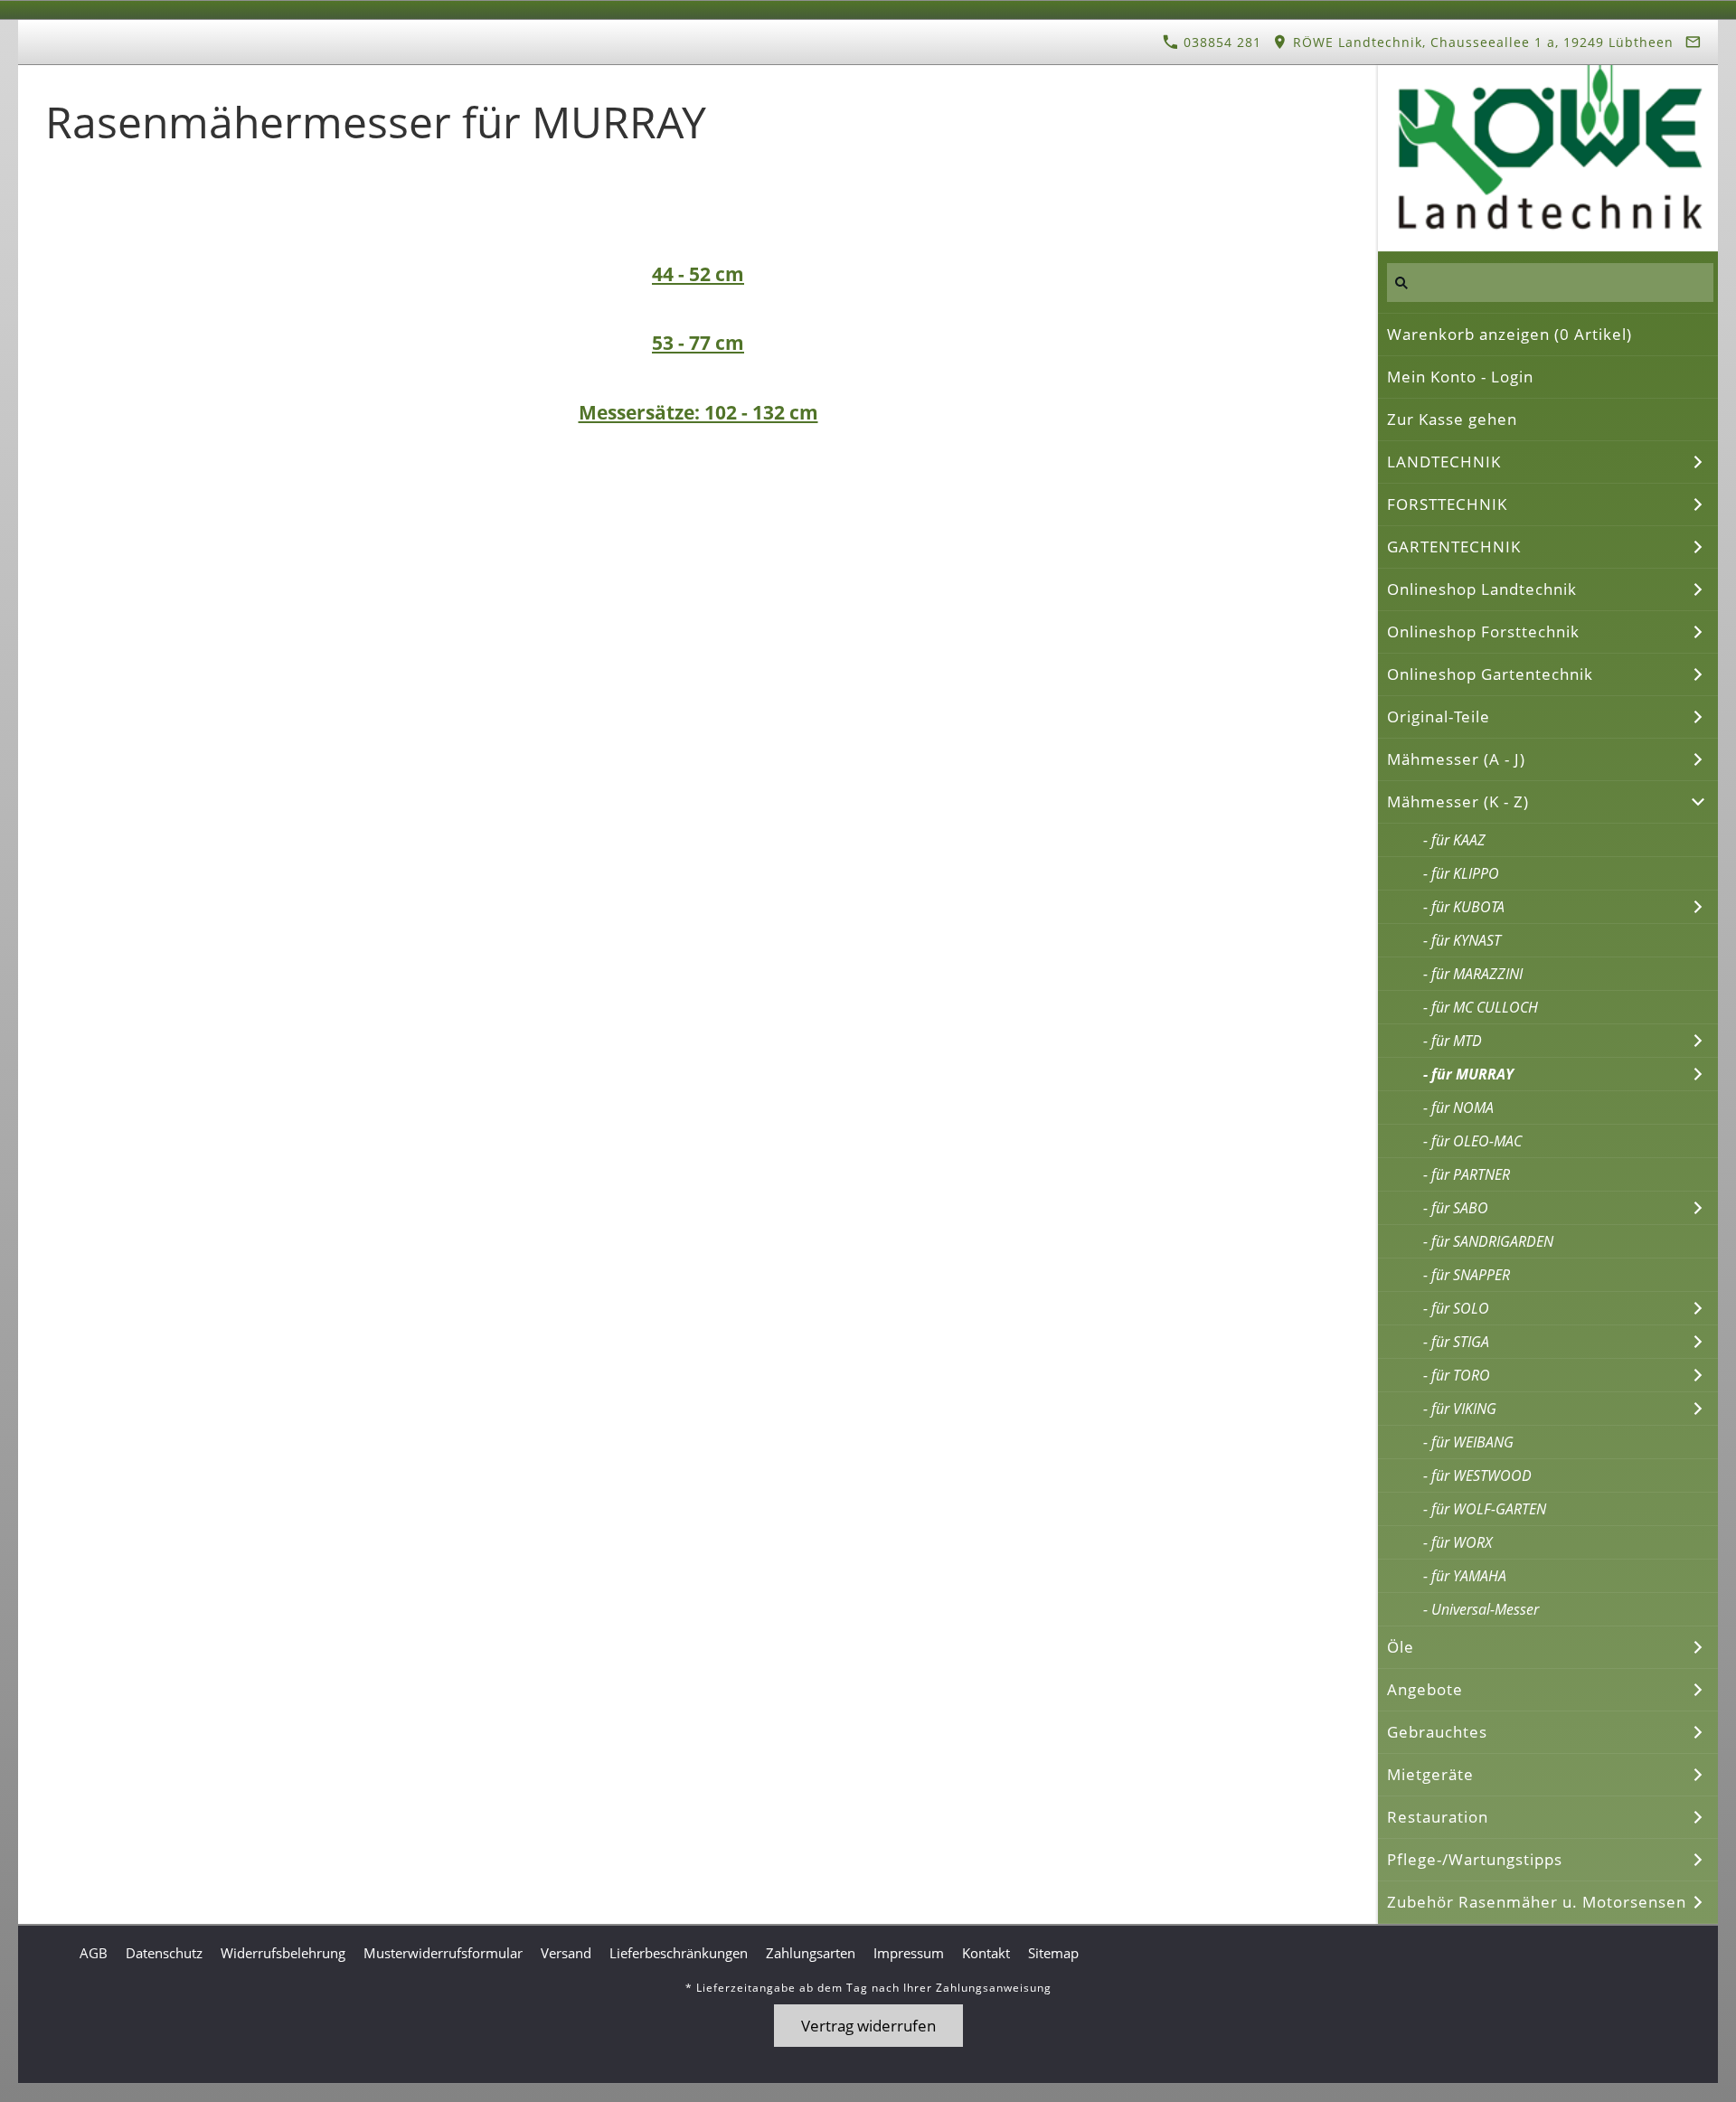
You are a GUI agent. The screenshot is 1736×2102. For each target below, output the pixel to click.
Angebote (1425, 1689)
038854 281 (1220, 42)
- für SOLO (1456, 1308)
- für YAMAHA (1465, 1576)
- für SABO (1456, 1208)
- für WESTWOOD (1477, 1475)
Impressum (909, 1953)
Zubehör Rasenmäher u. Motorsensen (1537, 1902)
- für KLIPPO (1461, 873)
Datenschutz (164, 1953)
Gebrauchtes (1437, 1732)
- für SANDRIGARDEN (1488, 1241)
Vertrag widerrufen (868, 2026)
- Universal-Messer (1481, 1609)
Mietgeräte (1430, 1774)
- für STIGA (1456, 1342)
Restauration (1438, 1817)
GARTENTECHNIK (1454, 547)
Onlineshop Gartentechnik (1490, 674)
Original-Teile (1439, 716)
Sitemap (1053, 1953)
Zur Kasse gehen (1452, 419)
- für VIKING (1460, 1409)
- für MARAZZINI (1473, 974)
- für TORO (1457, 1375)
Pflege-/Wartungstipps (1475, 1859)
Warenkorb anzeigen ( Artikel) (1510, 334)
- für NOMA (1458, 1108)
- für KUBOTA (1464, 907)
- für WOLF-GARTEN (1485, 1509)
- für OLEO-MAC (1472, 1141)
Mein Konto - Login (1460, 377)
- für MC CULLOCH (1481, 1007)
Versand (566, 1953)
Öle (1401, 1647)
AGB (94, 1953)
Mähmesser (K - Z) (1458, 801)
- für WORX (1458, 1542)
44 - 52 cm (698, 273)
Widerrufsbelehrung (283, 1953)
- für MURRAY (1468, 1074)
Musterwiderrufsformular (443, 1953)
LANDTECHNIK (1444, 462)
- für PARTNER (1467, 1174)
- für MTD (1453, 1041)
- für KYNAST (1462, 940)
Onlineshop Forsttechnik (1483, 632)
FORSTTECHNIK (1447, 504)
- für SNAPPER (1467, 1275)
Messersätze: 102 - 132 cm (698, 412)
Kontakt (986, 1953)
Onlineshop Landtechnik (1482, 589)
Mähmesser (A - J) (1456, 759)
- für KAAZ (1454, 840)
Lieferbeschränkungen (679, 1953)
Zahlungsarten (811, 1953)
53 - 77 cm (698, 342)
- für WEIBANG (1468, 1442)
